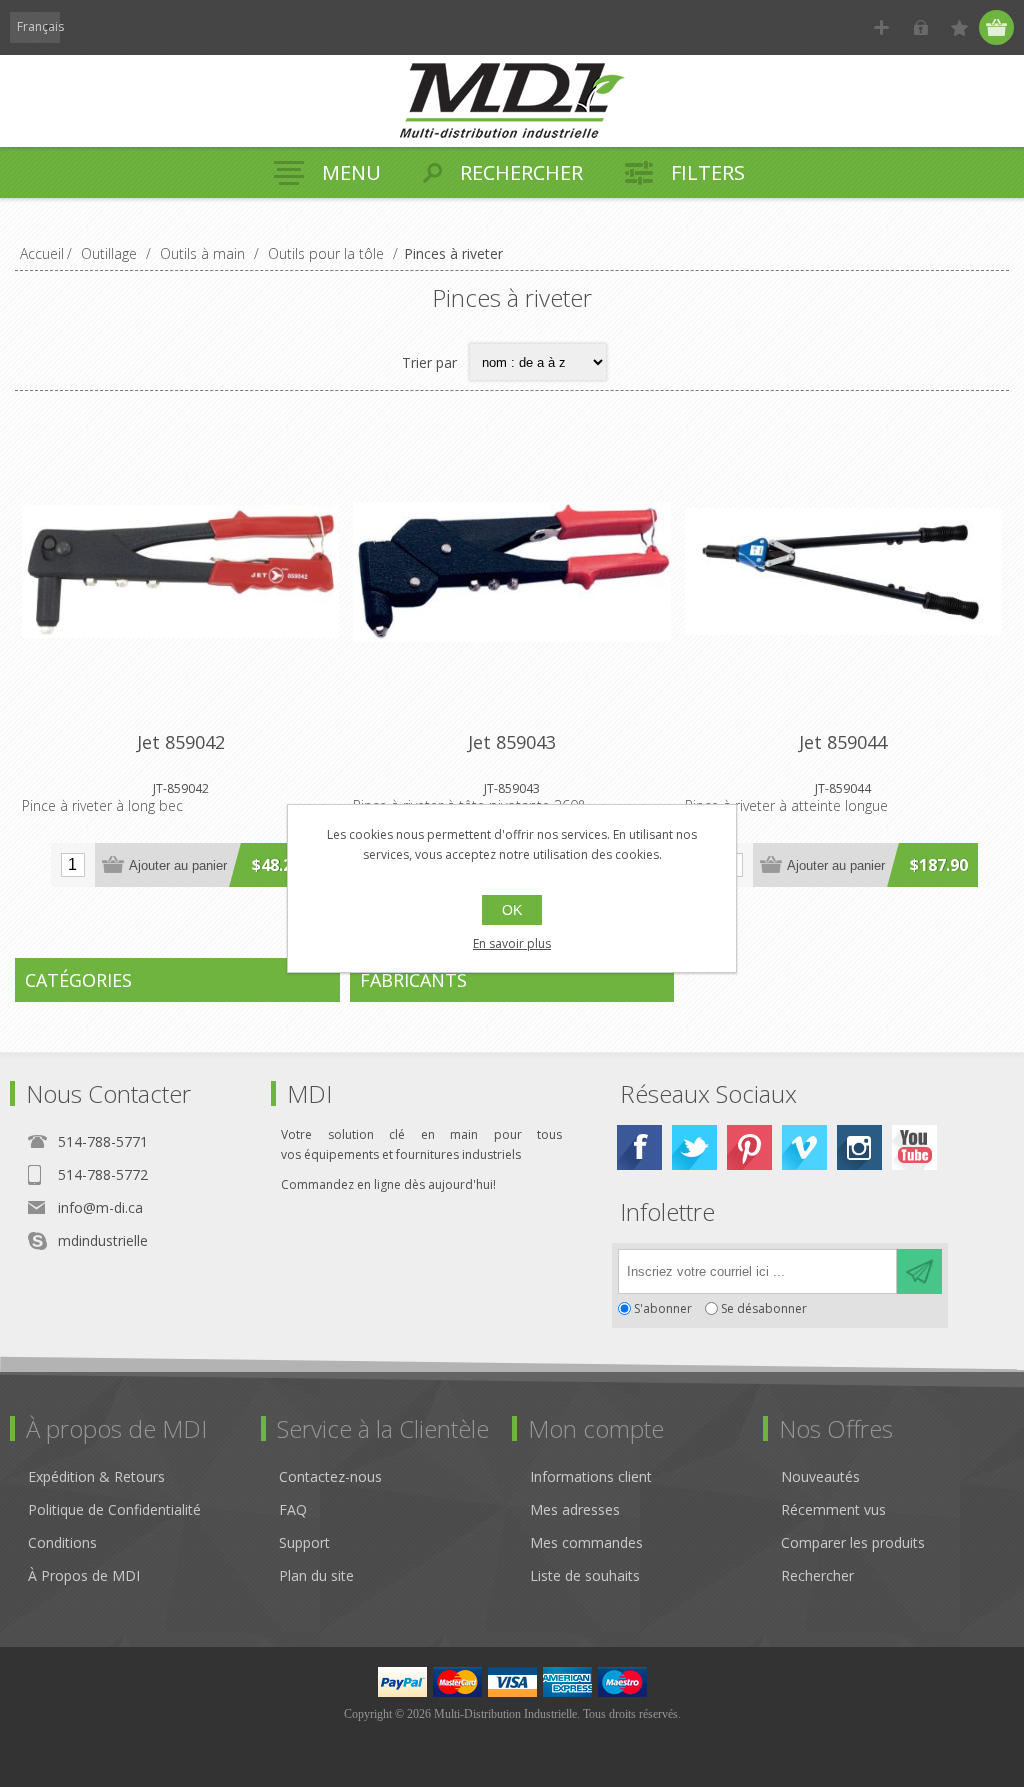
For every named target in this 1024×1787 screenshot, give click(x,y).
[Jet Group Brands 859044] (843, 571)
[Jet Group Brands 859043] (511, 571)
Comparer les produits (853, 1542)
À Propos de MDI (84, 1575)
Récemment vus (833, 1509)
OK (512, 910)
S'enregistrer (881, 27)
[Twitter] (694, 1147)
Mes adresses (575, 1509)
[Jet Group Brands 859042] (180, 571)
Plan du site (316, 1575)
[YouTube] (914, 1147)
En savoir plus (512, 943)
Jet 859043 (512, 742)
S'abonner (663, 1308)
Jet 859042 (181, 742)
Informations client (591, 1476)
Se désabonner (764, 1308)
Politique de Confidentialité (114, 1509)
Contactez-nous (330, 1476)
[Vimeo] (804, 1147)
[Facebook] (639, 1147)
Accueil (42, 253)
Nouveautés (820, 1476)
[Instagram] (859, 1147)
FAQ (293, 1509)
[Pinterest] (749, 1147)
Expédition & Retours (96, 1476)
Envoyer (919, 1271)
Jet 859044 (843, 742)
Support (304, 1542)
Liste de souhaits (585, 1575)
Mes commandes (586, 1542)
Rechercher (817, 1575)
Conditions (62, 1542)
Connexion (920, 27)
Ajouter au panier (178, 865)
